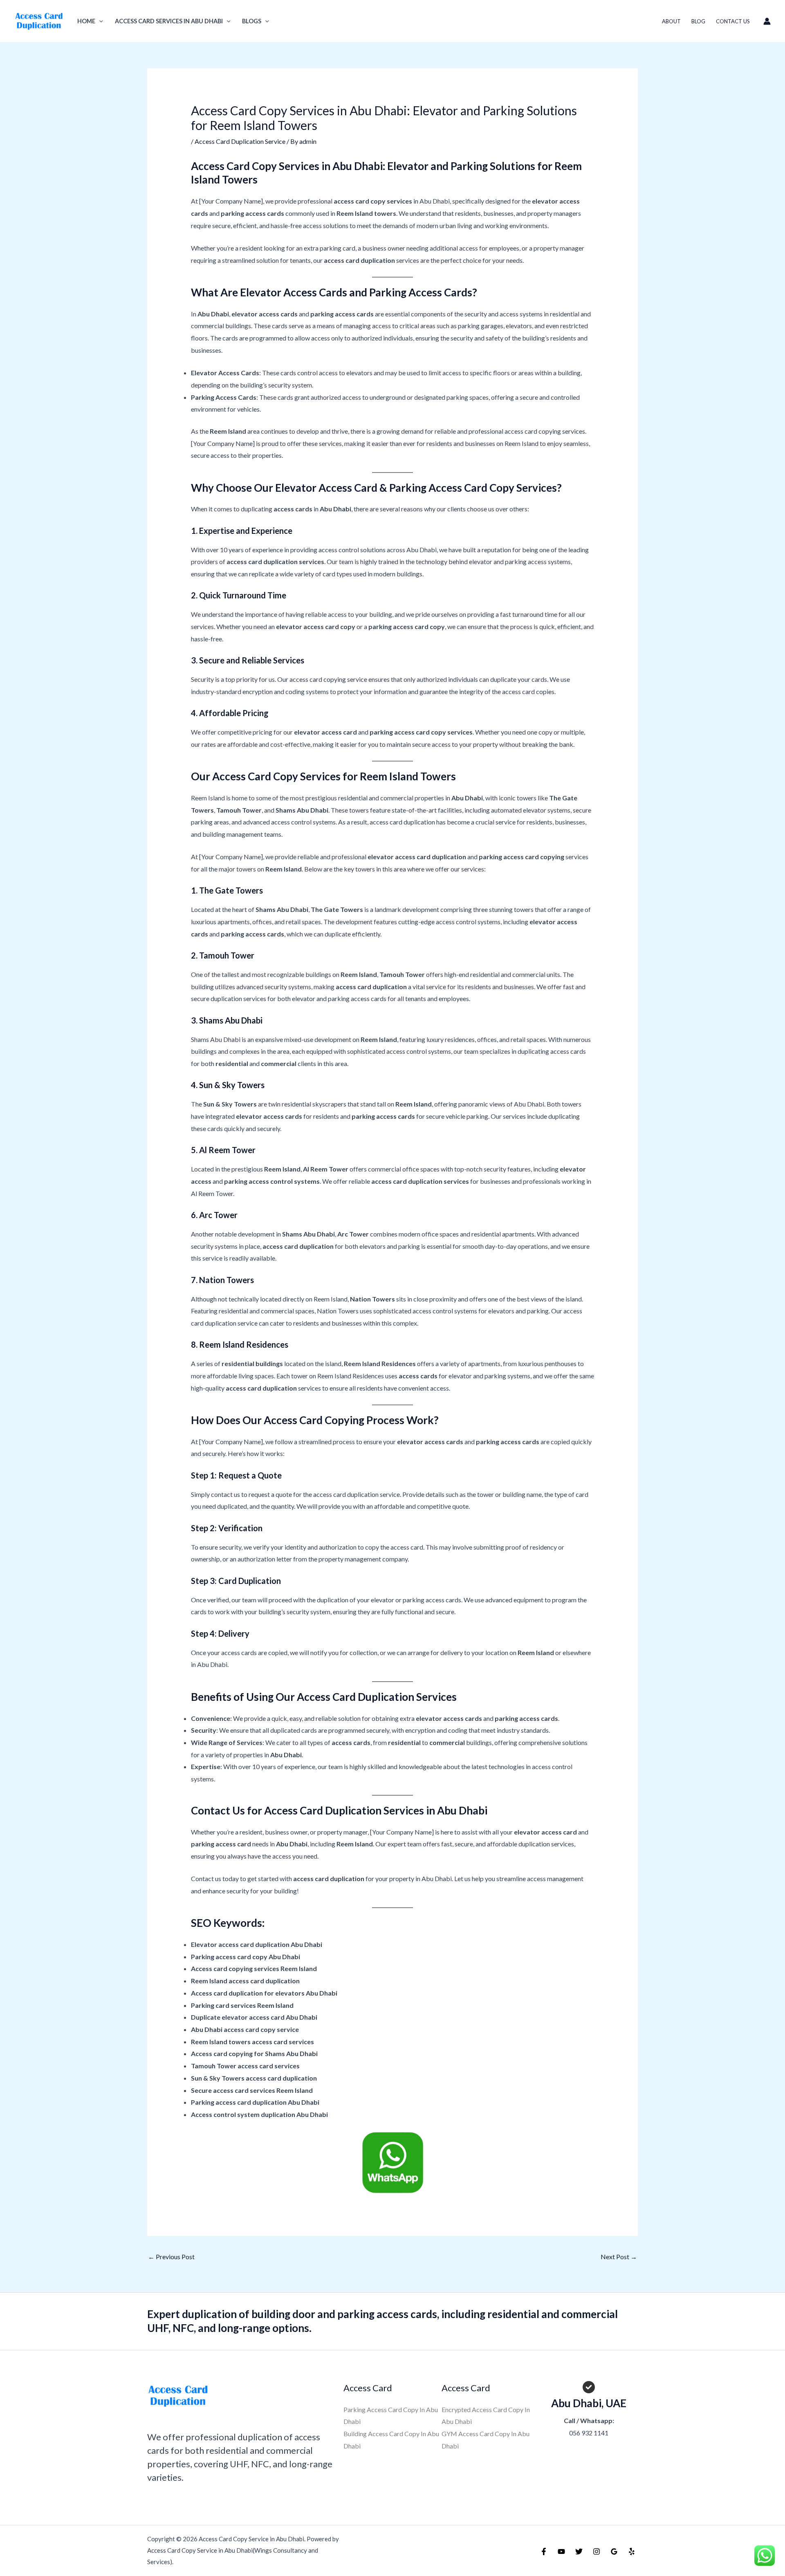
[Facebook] (544, 2551)
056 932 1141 (589, 2433)
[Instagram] (597, 2551)
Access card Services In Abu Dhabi (169, 21)
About (671, 21)
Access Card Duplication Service (240, 141)
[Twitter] (579, 2551)
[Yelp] (632, 2551)
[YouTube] (561, 2551)
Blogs (252, 21)
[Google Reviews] (614, 2551)
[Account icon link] (767, 21)
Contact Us (733, 21)
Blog (698, 21)
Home (86, 21)
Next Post (619, 2257)
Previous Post (171, 2257)
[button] (99, 21)
